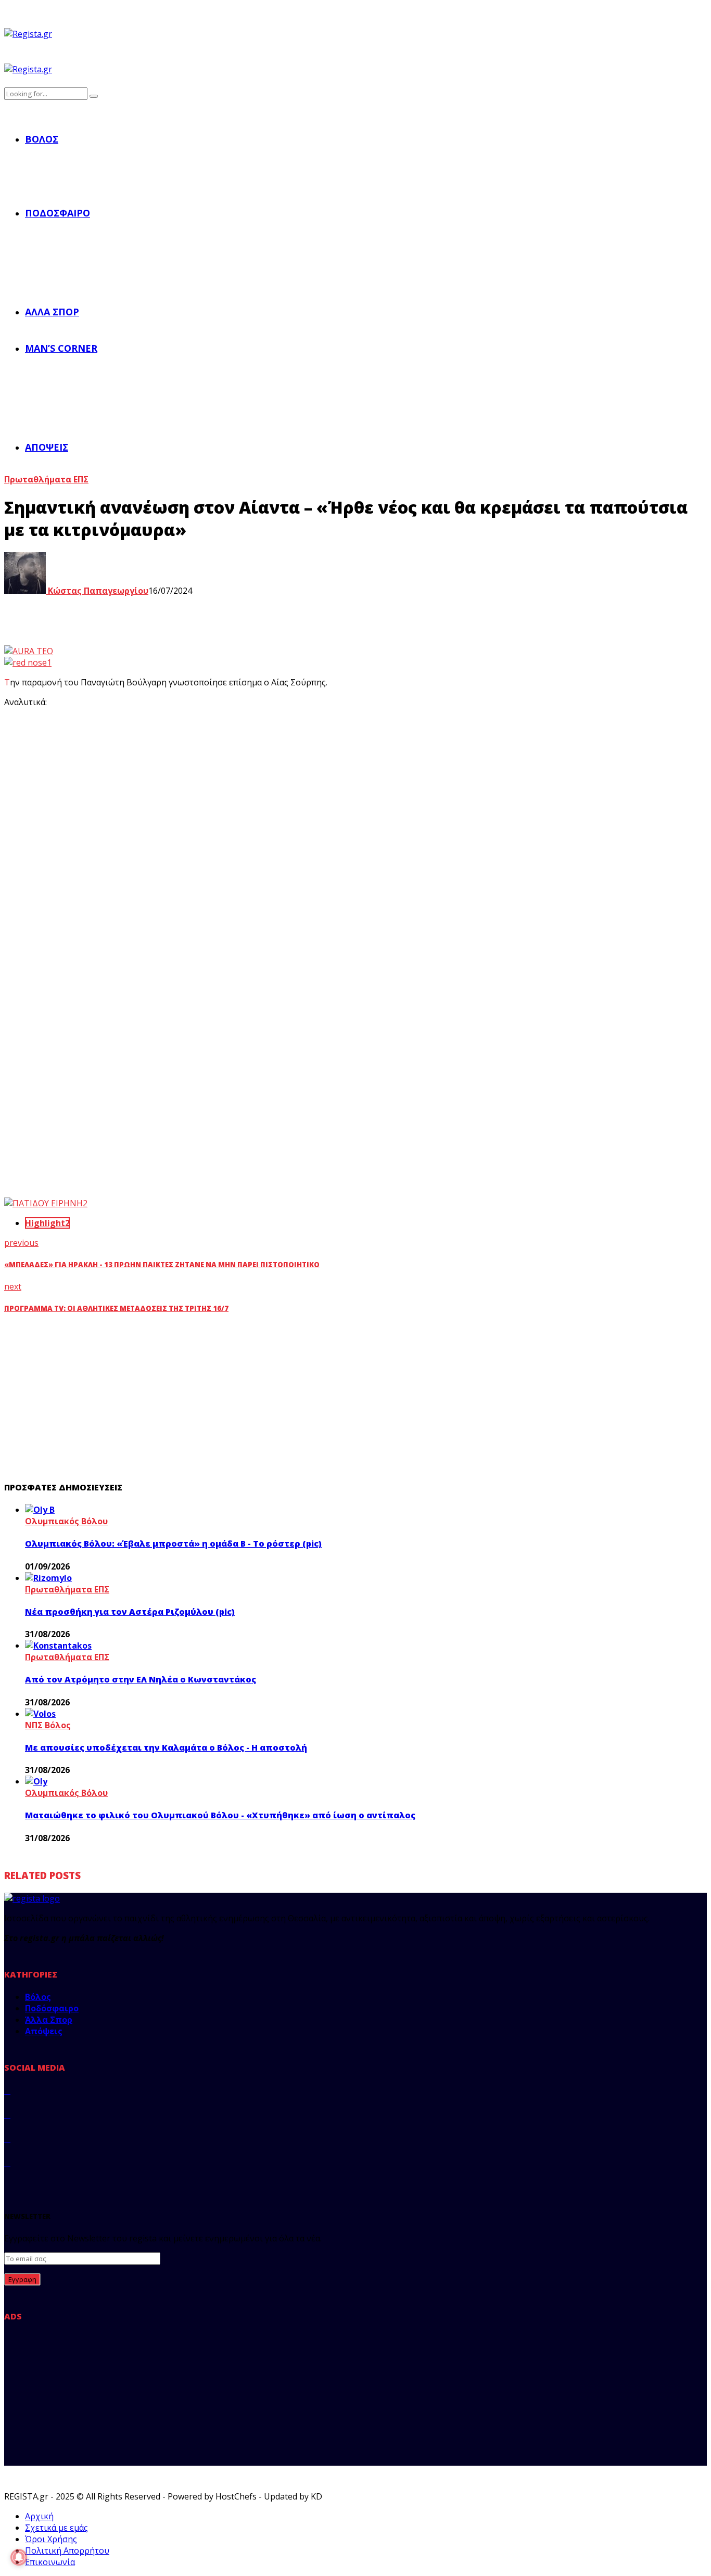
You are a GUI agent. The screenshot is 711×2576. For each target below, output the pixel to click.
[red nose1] (28, 662)
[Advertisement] (197, 789)
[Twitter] (7, 2114)
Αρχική (39, 2516)
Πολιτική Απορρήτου (67, 2551)
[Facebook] (7, 2090)
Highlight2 (47, 1223)
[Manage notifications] (19, 2557)
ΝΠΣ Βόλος (48, 1725)
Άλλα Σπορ (52, 312)
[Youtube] (7, 2162)
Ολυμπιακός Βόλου (66, 1521)
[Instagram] (7, 2138)
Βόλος (42, 139)
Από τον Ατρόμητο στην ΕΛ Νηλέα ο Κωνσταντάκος (141, 1679)
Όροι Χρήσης (51, 2539)
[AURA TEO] (29, 651)
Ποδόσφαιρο (58, 213)
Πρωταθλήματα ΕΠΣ (46, 479)
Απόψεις (47, 447)
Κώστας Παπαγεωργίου (97, 591)
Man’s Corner (61, 348)
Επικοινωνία (50, 2562)
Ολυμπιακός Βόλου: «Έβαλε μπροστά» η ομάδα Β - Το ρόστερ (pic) (173, 1544)
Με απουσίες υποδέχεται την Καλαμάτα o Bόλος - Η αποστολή (166, 1748)
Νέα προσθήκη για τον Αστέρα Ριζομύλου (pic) (130, 1612)
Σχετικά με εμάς (56, 2528)
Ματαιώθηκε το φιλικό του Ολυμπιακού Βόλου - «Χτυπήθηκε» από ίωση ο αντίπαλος (220, 1815)
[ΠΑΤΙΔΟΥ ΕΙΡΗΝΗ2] (46, 1203)
